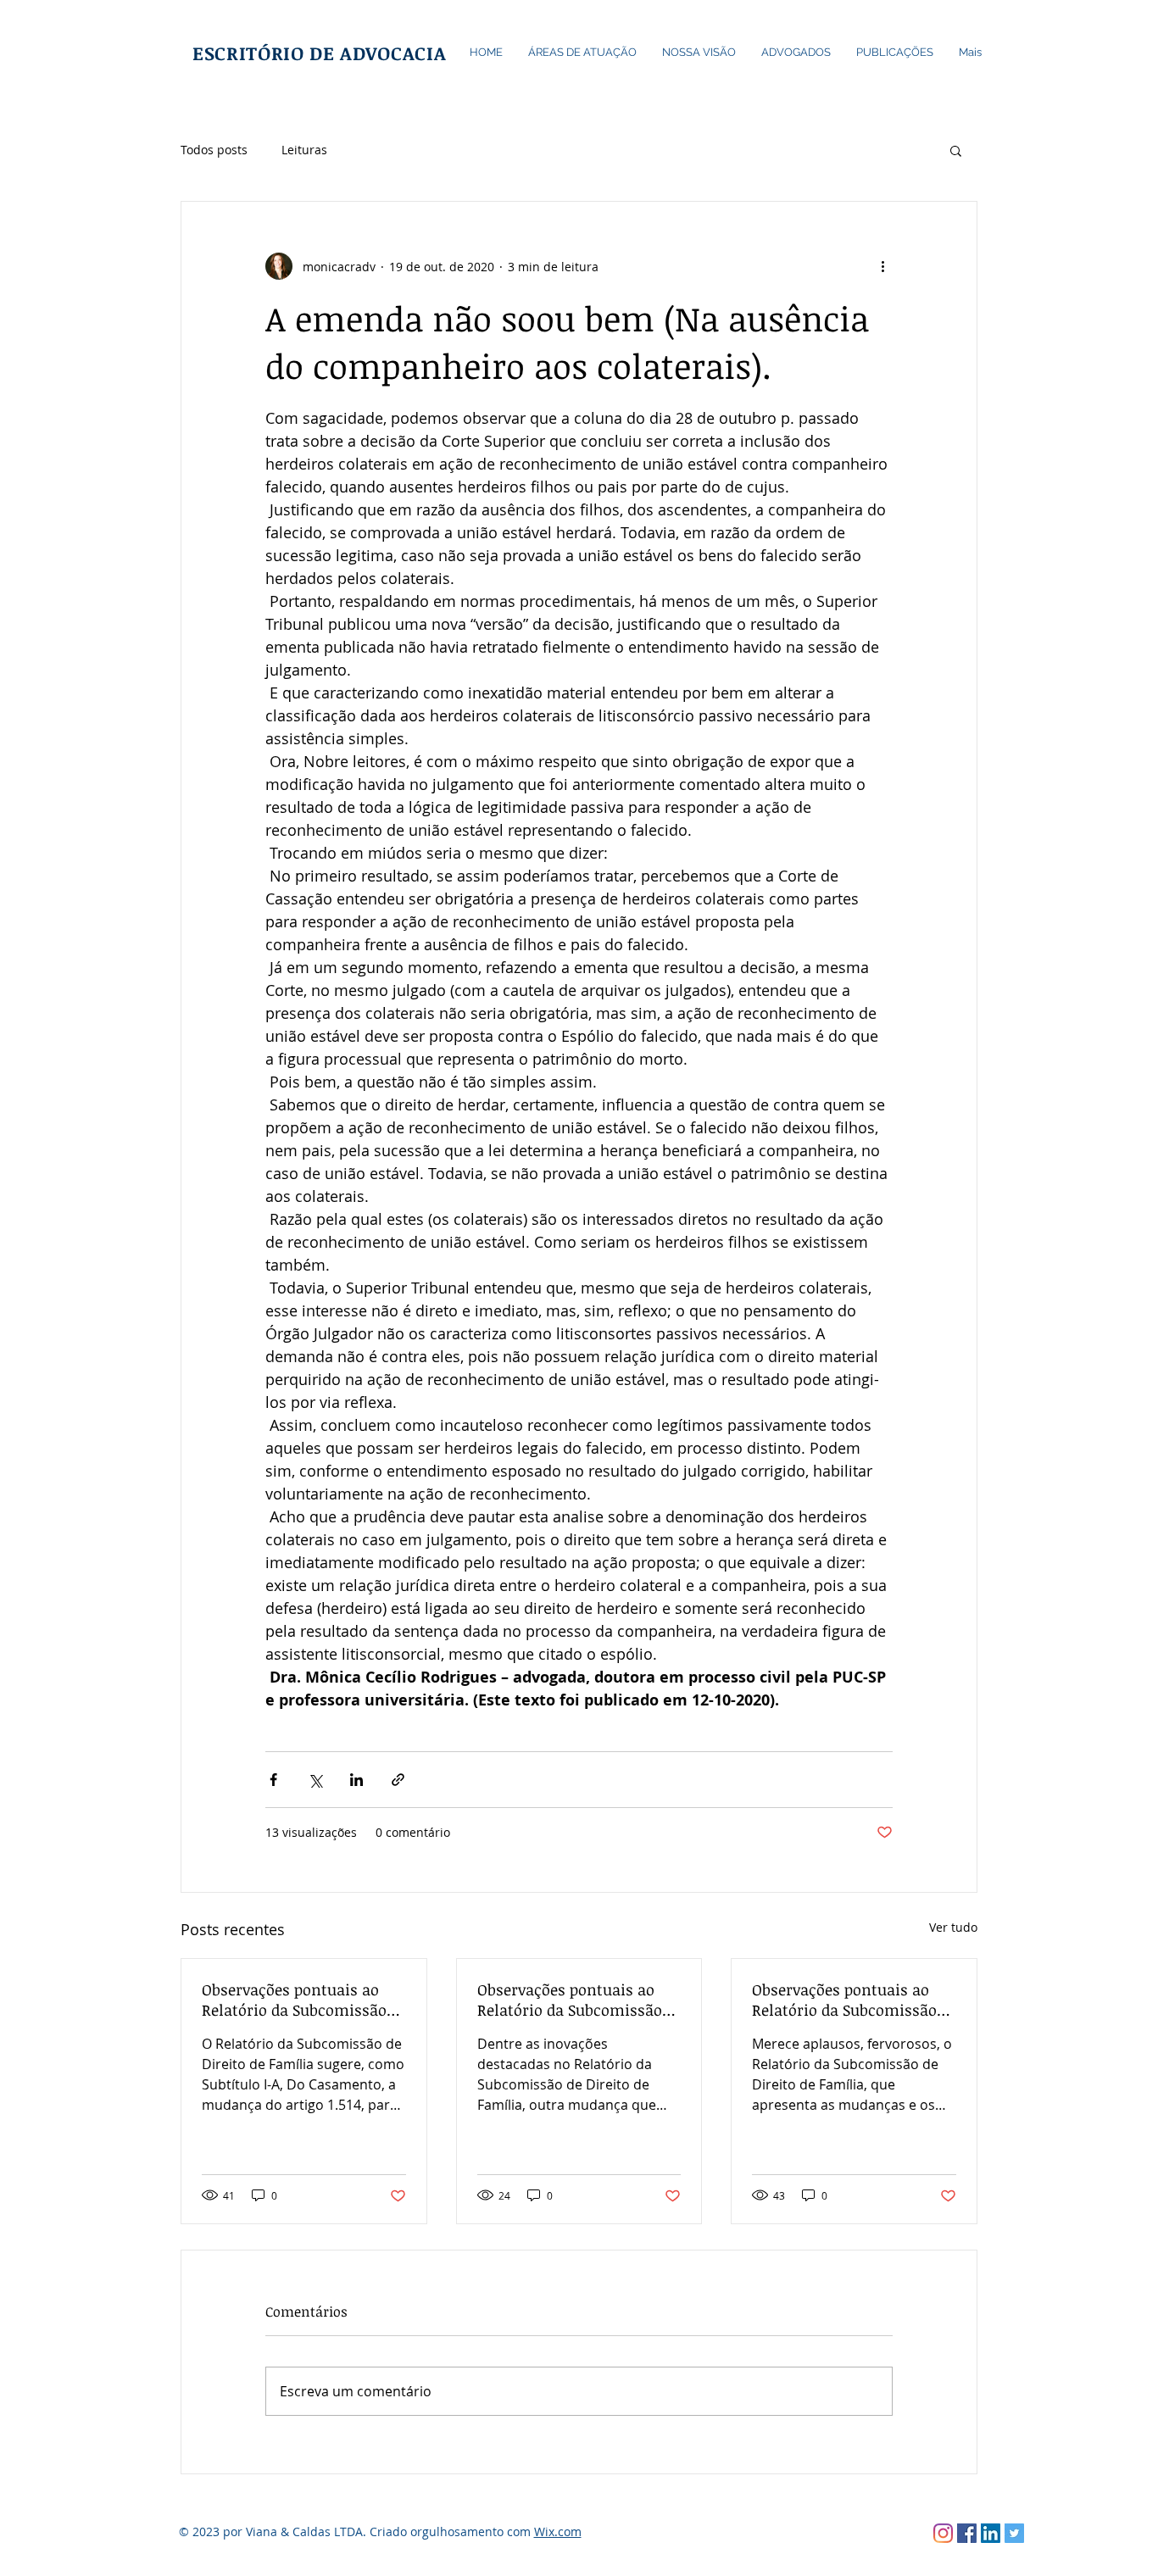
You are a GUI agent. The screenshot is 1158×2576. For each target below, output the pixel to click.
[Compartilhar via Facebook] (273, 1780)
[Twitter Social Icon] (1014, 2533)
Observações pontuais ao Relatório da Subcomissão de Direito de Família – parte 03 (303, 2000)
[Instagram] (943, 2533)
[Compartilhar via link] (398, 1780)
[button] (956, 150)
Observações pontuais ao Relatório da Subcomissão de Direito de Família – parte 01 (854, 2000)
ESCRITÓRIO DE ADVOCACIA (319, 53)
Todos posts (214, 150)
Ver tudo (953, 1927)
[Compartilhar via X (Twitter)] (315, 1780)
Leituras (304, 150)
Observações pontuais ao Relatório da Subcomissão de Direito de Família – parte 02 (579, 2000)
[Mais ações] (882, 266)
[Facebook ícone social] (967, 2533)
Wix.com (558, 2531)
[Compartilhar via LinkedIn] (356, 1780)
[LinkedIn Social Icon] (991, 2533)
